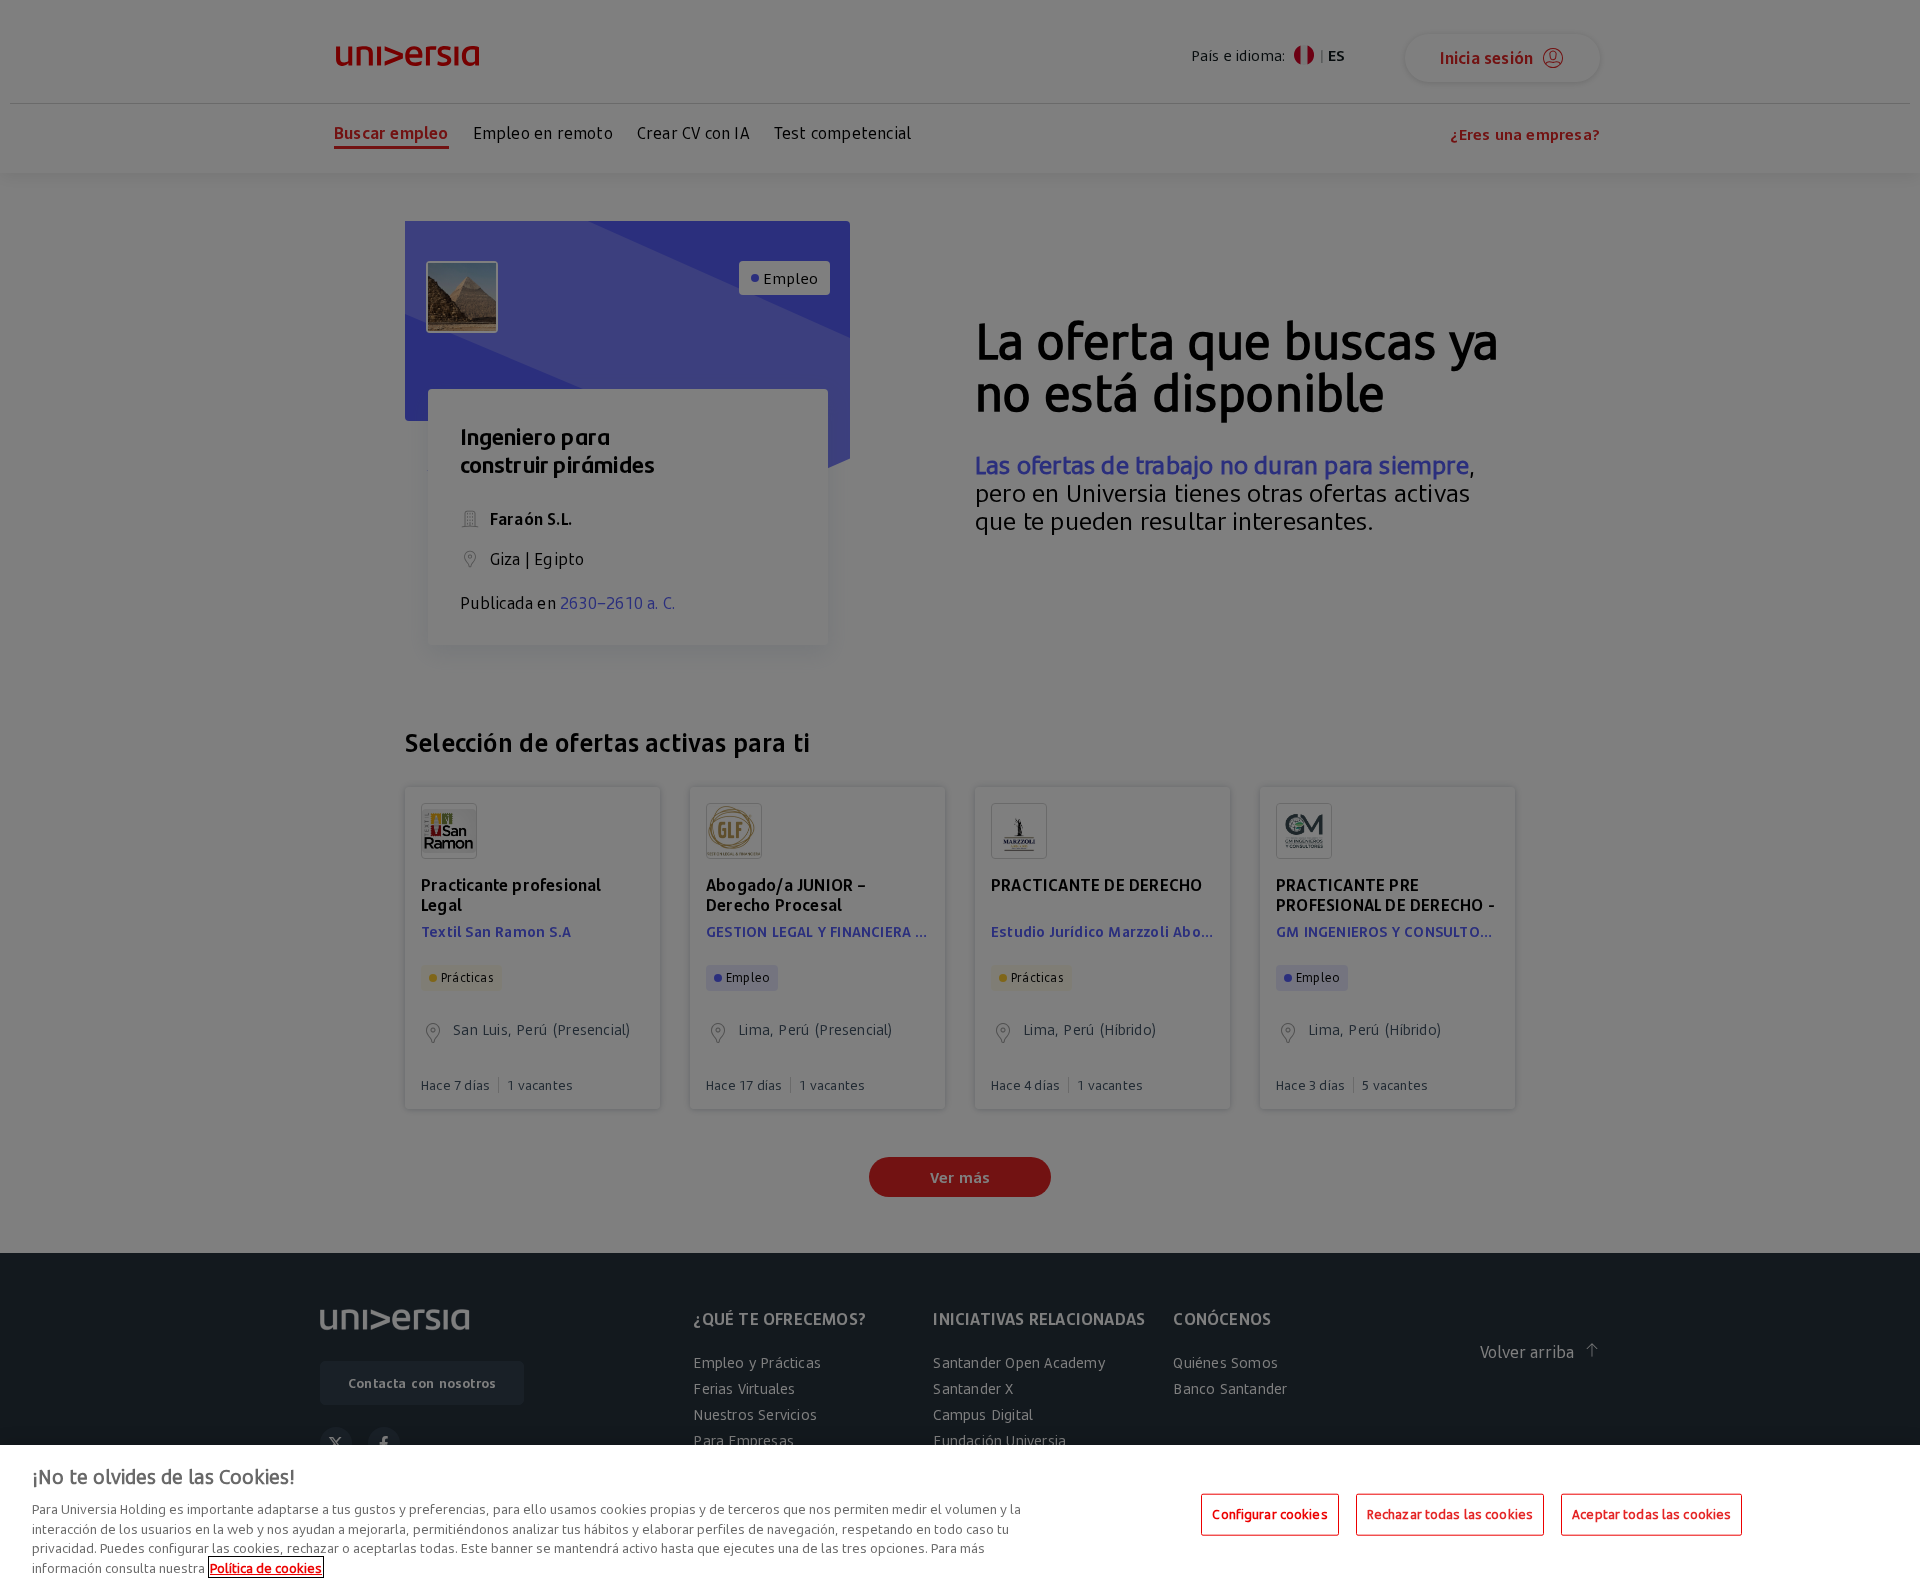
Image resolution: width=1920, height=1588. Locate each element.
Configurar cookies (1269, 1514)
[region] (960, 1516)
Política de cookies (266, 1567)
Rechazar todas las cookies (1450, 1514)
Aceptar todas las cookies (1651, 1514)
